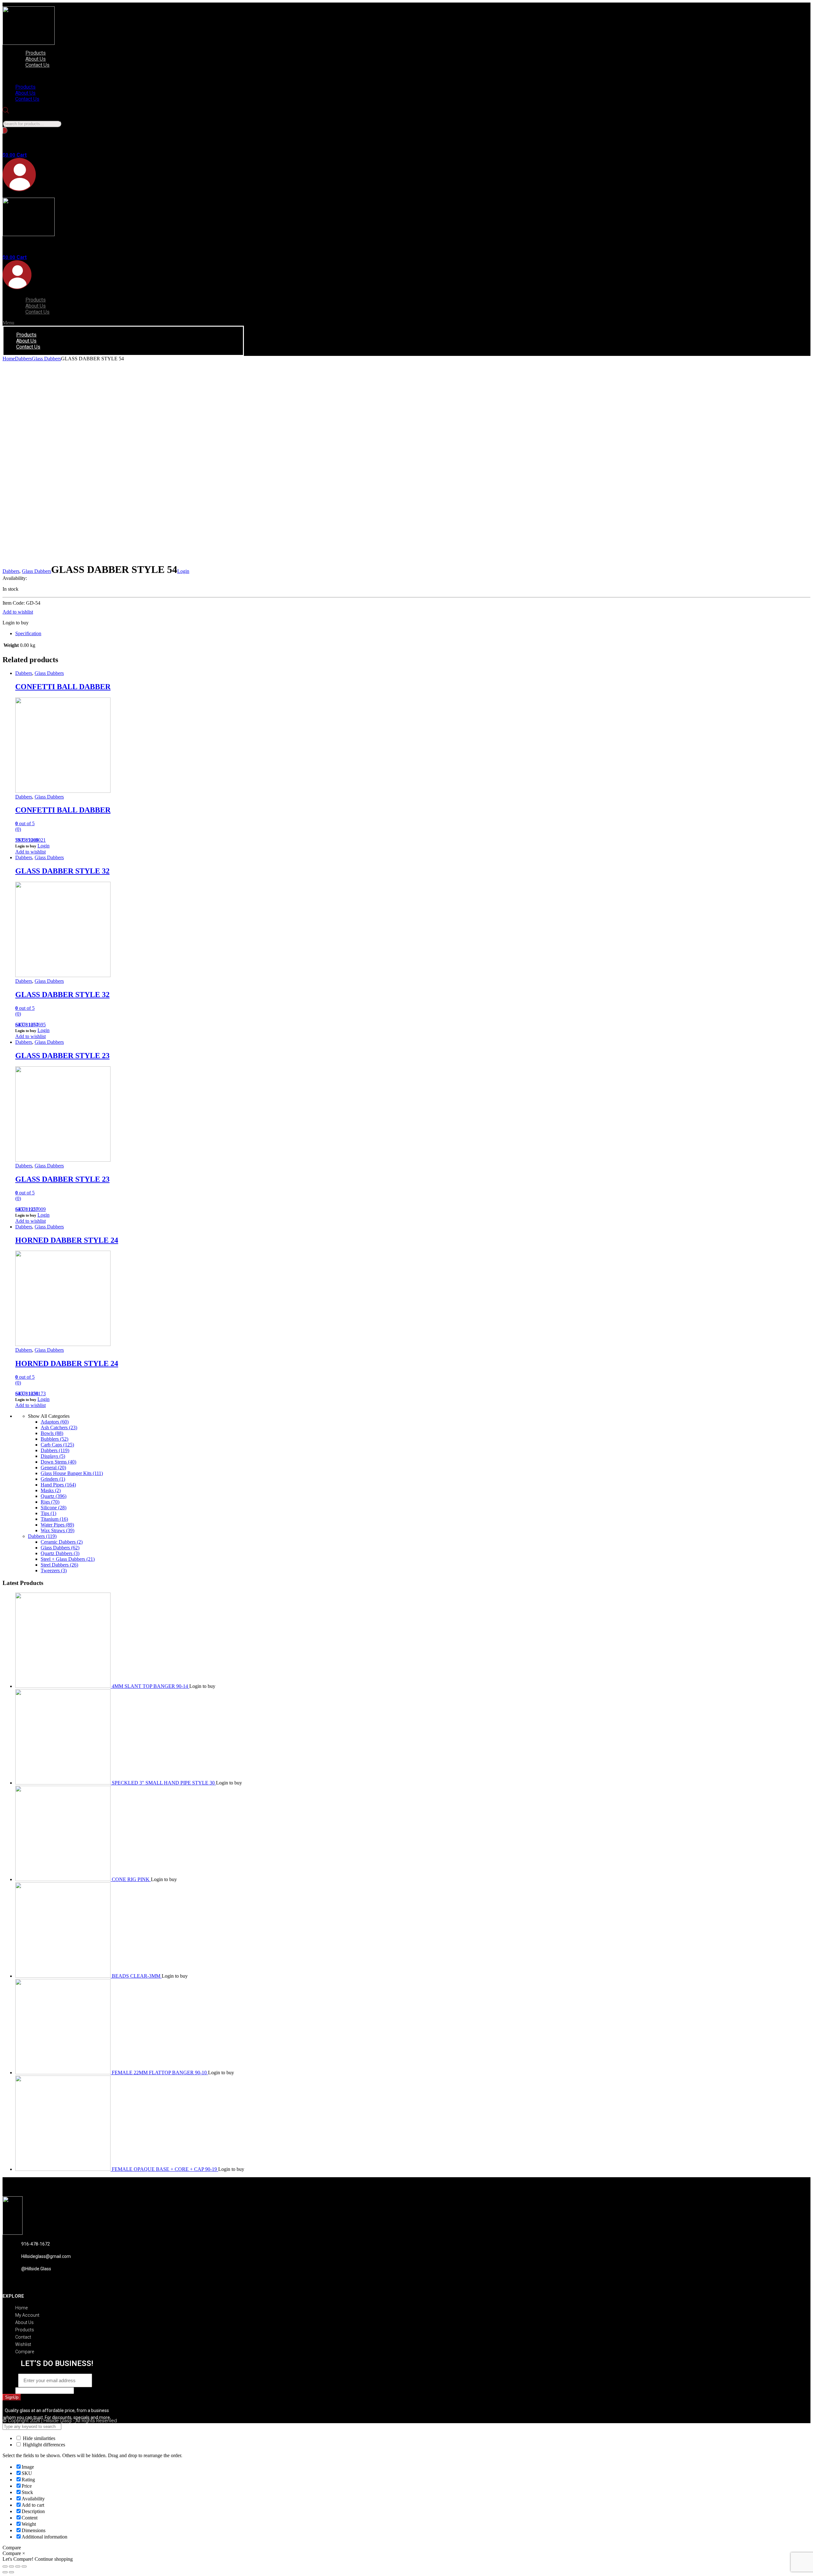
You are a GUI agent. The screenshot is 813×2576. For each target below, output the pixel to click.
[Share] (11, 2566)
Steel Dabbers (59, 1565)
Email (10, 2380)
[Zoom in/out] (24, 2566)
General (53, 1468)
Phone (9, 2390)
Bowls (52, 1433)
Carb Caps (57, 1445)
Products (36, 53)
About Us (36, 59)
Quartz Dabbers (60, 1553)
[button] (78, 76)
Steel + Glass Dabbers (68, 1559)
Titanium (54, 1519)
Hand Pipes (58, 1485)
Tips (48, 1513)
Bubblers (54, 1439)
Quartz (54, 1496)
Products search (18, 117)
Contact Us (37, 65)
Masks (51, 1490)
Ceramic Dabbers (62, 1542)
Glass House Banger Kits (72, 1473)
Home (9, 359)
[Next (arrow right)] (11, 2572)
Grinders (53, 1479)
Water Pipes (57, 1525)
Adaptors (55, 1422)
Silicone (54, 1508)
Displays (53, 1456)
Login (183, 571)
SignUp (12, 2397)
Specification (28, 633)
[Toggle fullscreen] (18, 2566)
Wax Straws (57, 1530)
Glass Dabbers (46, 359)
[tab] (413, 634)
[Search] (5, 130)
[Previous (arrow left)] (5, 2572)
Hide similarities (38, 2438)
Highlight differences (43, 2445)
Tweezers (54, 1570)
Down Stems (58, 1462)
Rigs (50, 1502)
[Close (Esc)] (5, 2566)
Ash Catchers (59, 1427)
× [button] (24, 2553)
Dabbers (23, 359)
